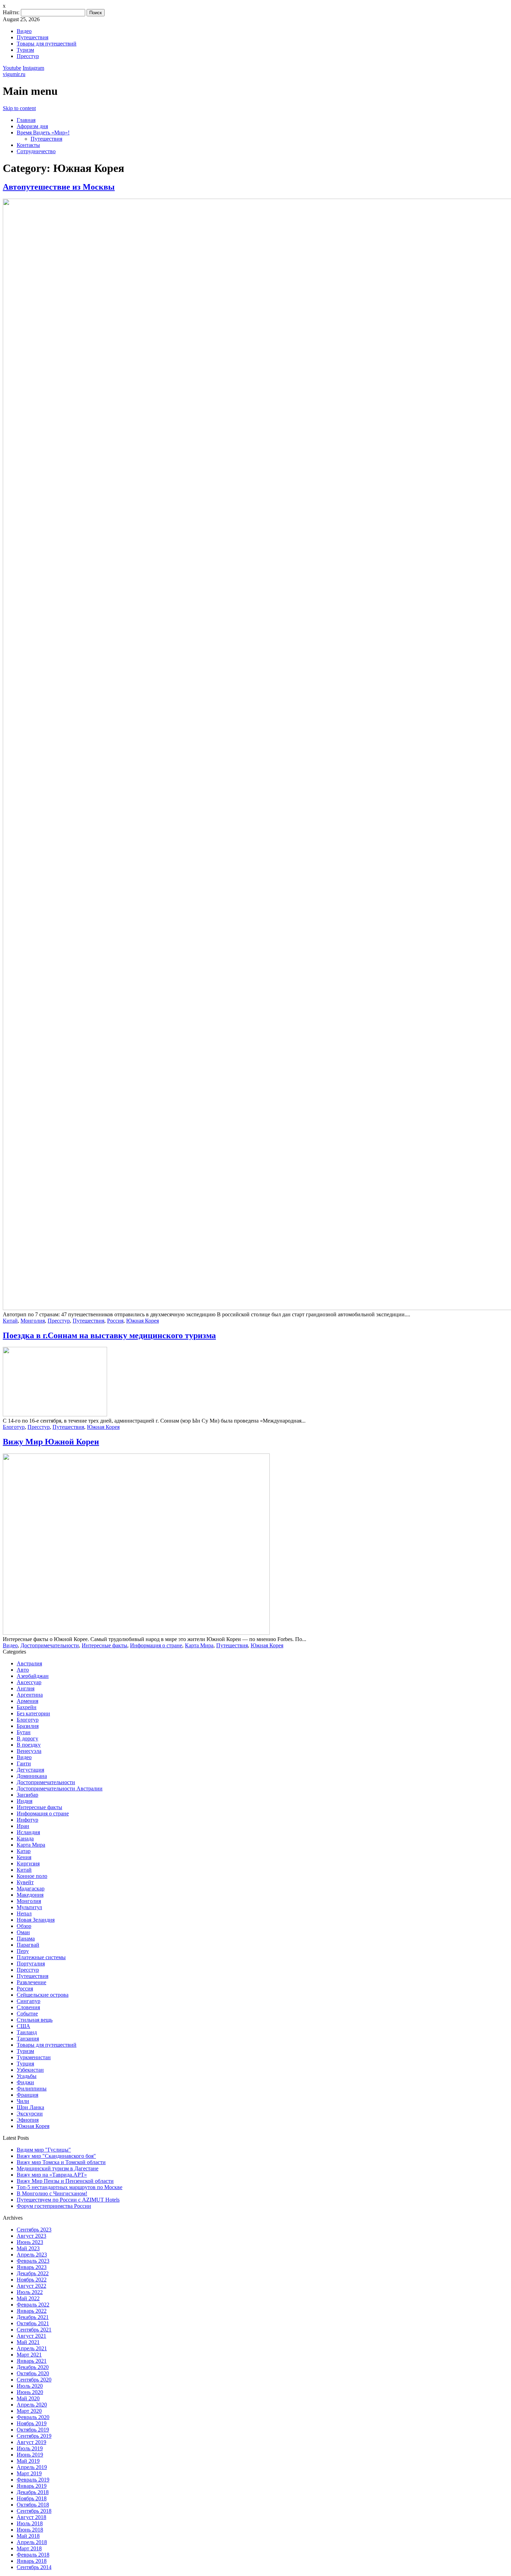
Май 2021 (28, 2342)
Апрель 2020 (32, 2405)
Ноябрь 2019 (32, 2423)
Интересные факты (104, 1645)
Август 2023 (31, 2236)
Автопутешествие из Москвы (59, 187)
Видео (24, 31)
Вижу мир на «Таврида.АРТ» (52, 2175)
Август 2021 (31, 2336)
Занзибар (27, 1795)
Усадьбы (27, 2076)
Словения (28, 2007)
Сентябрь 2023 (34, 2230)
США (23, 2026)
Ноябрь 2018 (32, 2498)
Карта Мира (199, 1645)
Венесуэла (29, 1751)
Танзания (28, 2039)
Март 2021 (29, 2355)
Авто (23, 1670)
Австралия (29, 1663)
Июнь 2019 (30, 2455)
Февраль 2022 (33, 2305)
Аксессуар (29, 1682)
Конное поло (32, 1876)
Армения (27, 1701)
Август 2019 (31, 2442)
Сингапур (29, 2001)
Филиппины (32, 2089)
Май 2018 (28, 2536)
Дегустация (30, 1770)
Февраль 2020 (33, 2417)
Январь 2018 (32, 2561)
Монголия (33, 1321)
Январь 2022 (32, 2311)
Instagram (33, 68)
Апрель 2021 (32, 2348)
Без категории (33, 1713)
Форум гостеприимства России (54, 2206)
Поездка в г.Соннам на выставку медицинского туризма (109, 1335)
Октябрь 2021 (33, 2323)
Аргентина (30, 1695)
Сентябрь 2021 (34, 2330)
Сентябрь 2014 (34, 2567)
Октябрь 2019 (33, 2430)
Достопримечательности (50, 1645)
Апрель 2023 (32, 2255)
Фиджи (25, 2082)
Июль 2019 (30, 2448)
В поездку (29, 1745)
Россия (115, 1321)
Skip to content (19, 108)
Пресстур (28, 56)
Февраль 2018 (33, 2555)
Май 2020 (28, 2398)
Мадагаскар (31, 1888)
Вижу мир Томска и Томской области (61, 2162)
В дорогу (27, 1738)
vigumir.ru (14, 74)
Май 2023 (28, 2248)
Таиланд (27, 2032)
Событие (27, 2014)
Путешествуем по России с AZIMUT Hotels (68, 2200)
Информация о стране (156, 1645)
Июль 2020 (30, 2386)
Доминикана (32, 1776)
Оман (23, 1932)
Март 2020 (29, 2411)
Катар (24, 1851)
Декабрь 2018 (33, 2492)
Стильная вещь (35, 2020)
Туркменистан (34, 2057)
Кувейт (25, 1882)
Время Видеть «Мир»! (43, 132)
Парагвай (28, 1945)
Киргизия (28, 1863)
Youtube (12, 68)
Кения (24, 1857)
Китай (10, 1321)
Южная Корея (143, 1321)
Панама (26, 1939)
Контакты (28, 145)
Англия (26, 1688)
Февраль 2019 (33, 2480)
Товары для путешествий (47, 44)
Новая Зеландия (36, 1920)
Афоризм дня (32, 126)
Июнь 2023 (30, 2242)
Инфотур (27, 1820)
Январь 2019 (32, 2486)
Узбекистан (30, 2070)
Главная (26, 120)
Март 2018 (29, 2548)
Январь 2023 (32, 2267)
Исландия (28, 1832)
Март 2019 (29, 2473)
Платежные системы (41, 1957)
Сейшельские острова (43, 1995)
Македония (30, 1895)
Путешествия (33, 37)
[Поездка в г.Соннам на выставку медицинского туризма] (55, 1414)
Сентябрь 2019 (34, 2436)
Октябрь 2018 (33, 2505)
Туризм (25, 50)
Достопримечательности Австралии (60, 1788)
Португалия (31, 1964)
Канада (25, 1838)
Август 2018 (31, 2517)
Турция (25, 2064)
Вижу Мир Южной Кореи (51, 1442)
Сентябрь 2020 (34, 2380)
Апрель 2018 (32, 2542)
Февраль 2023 (33, 2261)
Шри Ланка (30, 2107)
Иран (23, 1826)
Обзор (24, 1926)
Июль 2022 (30, 2292)
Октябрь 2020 (33, 2373)
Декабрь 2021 (33, 2317)
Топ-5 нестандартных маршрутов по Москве (70, 2187)
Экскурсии (30, 2114)
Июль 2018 (30, 2523)
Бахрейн (27, 1707)
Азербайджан (33, 1676)
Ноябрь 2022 (32, 2280)
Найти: (11, 12)
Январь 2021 (32, 2361)
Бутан (24, 1732)
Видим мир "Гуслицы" (44, 2150)
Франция (27, 2095)
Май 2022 (28, 2298)
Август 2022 (31, 2286)
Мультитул (29, 1907)
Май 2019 (28, 2461)
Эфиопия (28, 2120)
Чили (23, 2101)
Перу (23, 1951)
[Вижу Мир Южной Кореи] (136, 1633)
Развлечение (31, 1982)
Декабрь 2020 (33, 2367)
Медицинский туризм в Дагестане (58, 2168)
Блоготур (14, 1427)
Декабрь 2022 (33, 2273)
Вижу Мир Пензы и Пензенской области (65, 2181)
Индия (25, 1801)
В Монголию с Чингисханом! (52, 2193)
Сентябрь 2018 (34, 2511)
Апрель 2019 (32, 2467)
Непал (24, 1914)
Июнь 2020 (30, 2392)
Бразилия (28, 1726)
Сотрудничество (36, 151)
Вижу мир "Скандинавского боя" (56, 2156)
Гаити (24, 1763)
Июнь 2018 (30, 2530)
